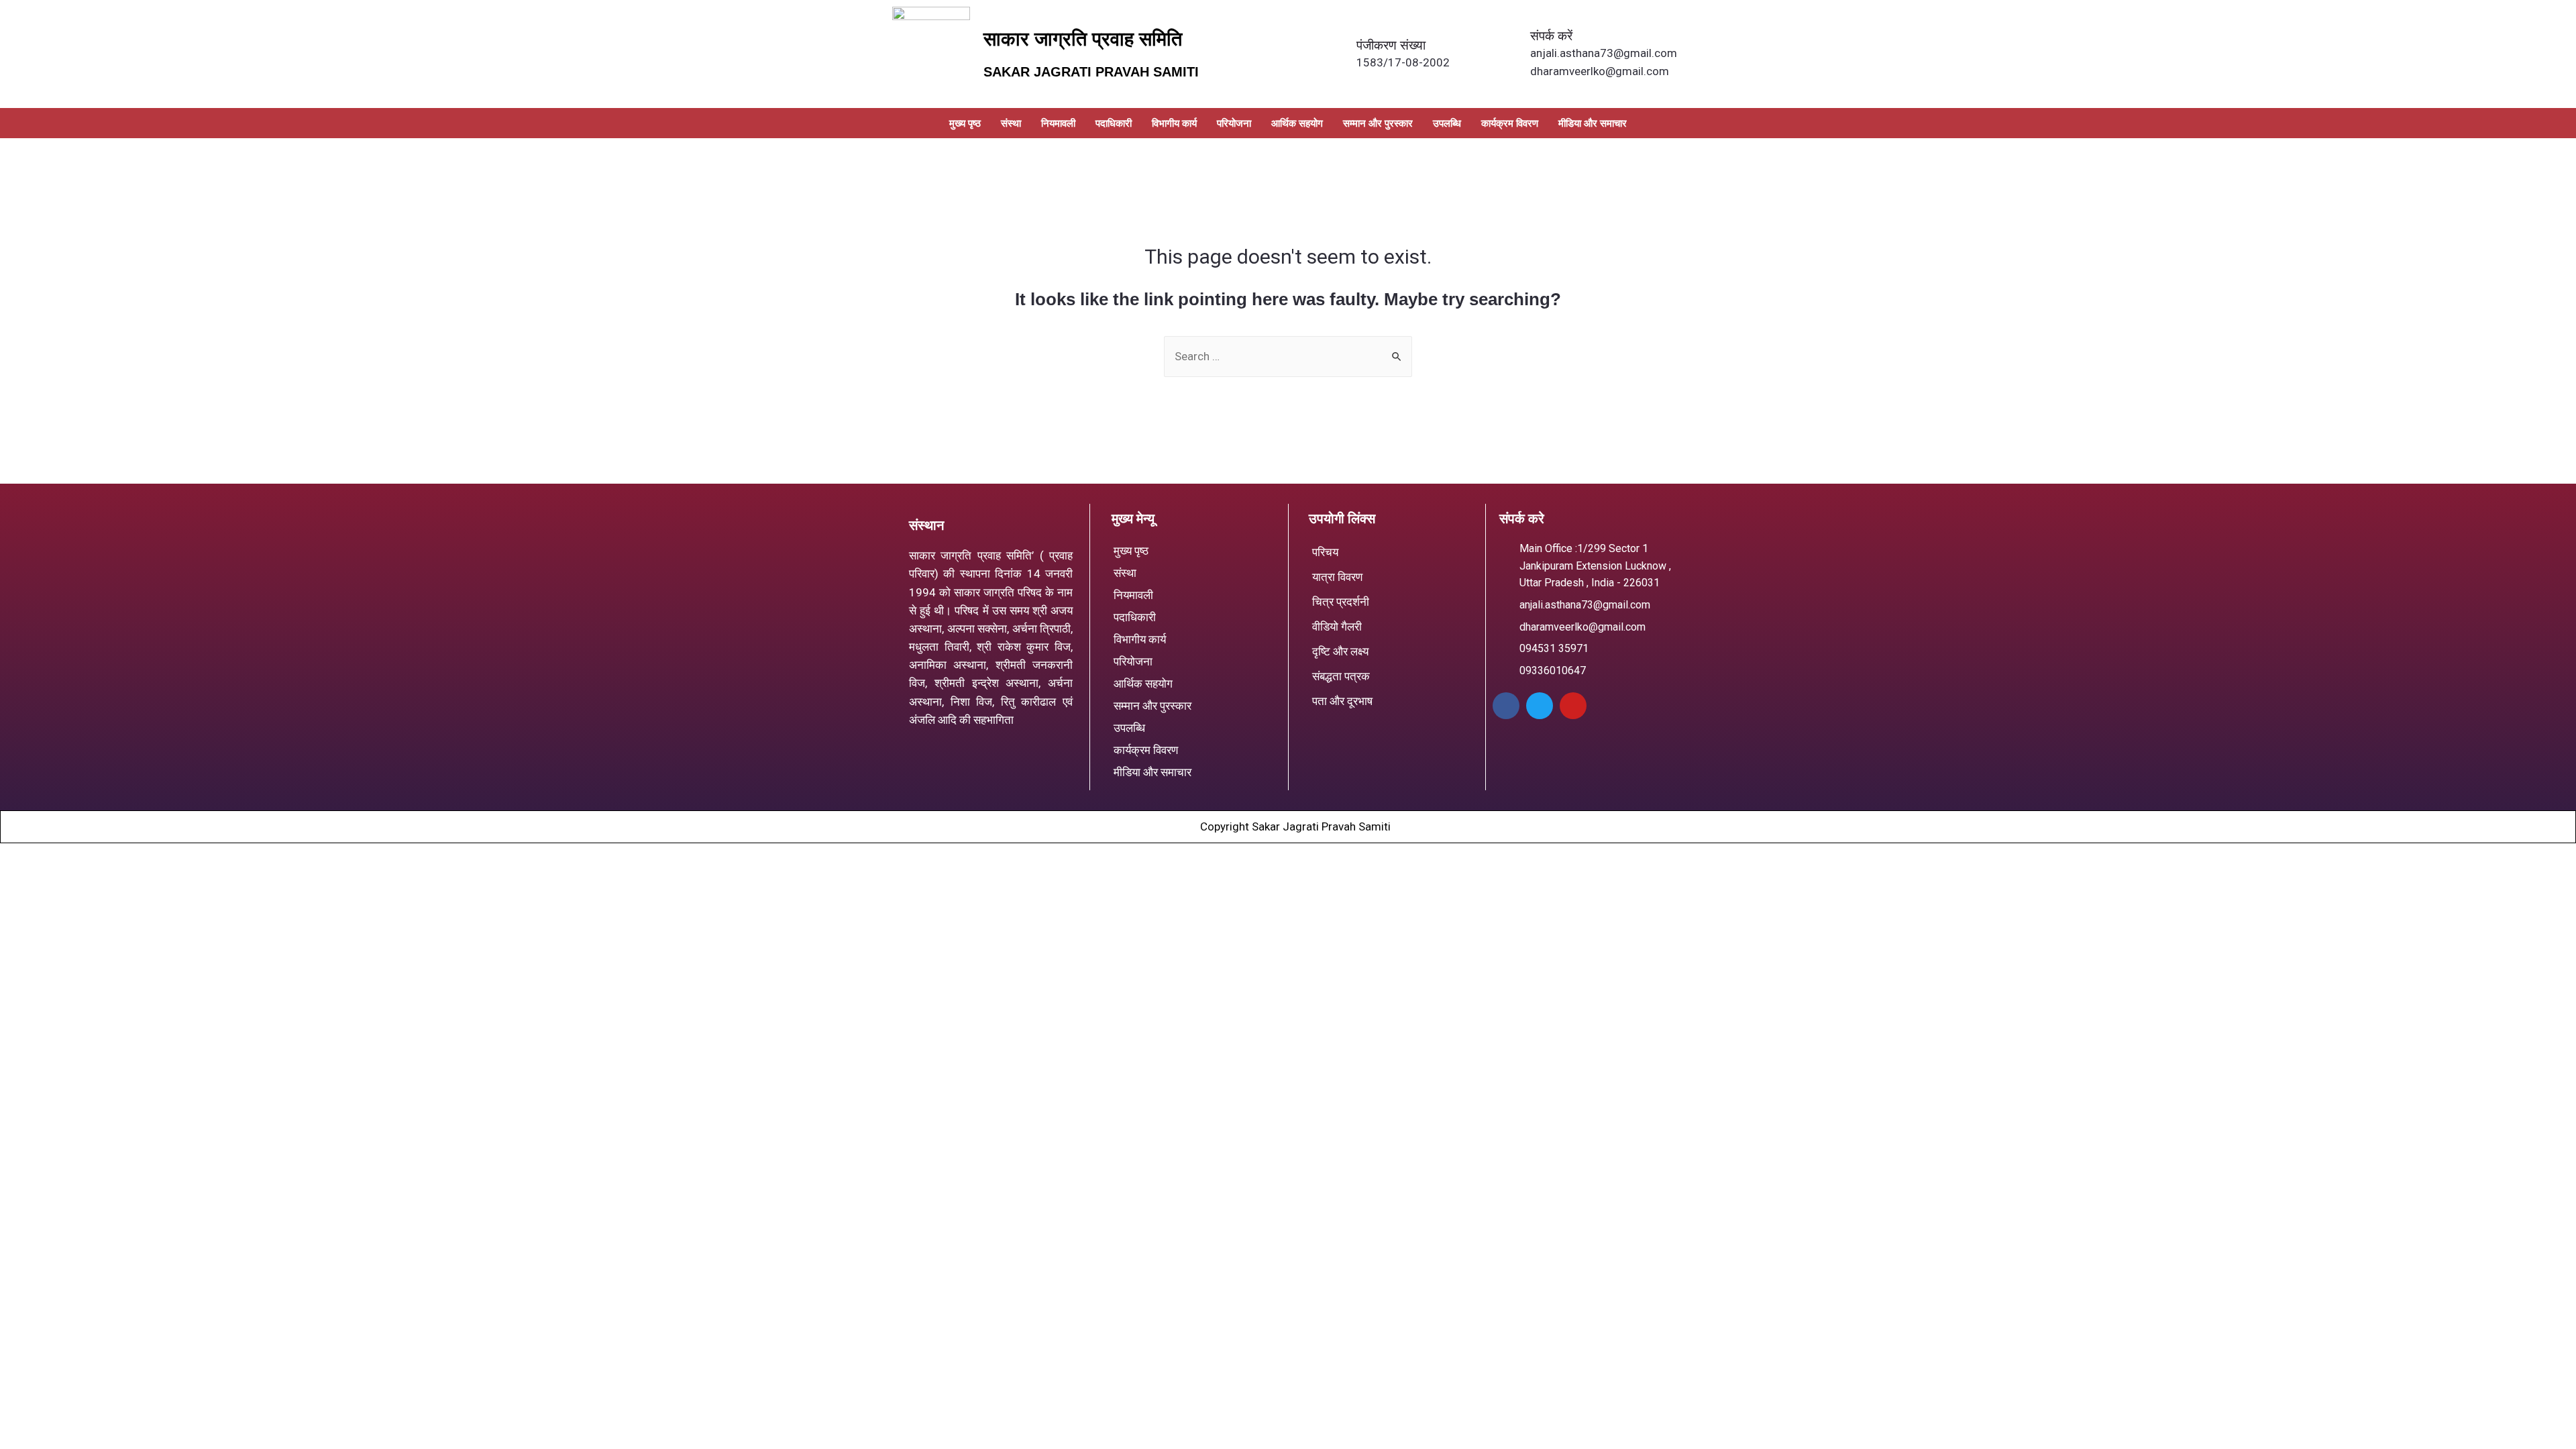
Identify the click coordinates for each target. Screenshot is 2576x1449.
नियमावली (1058, 123)
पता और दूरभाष (1342, 701)
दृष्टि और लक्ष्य (1340, 651)
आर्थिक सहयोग (1297, 123)
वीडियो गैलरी (1337, 627)
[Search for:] (1288, 356)
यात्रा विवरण (1337, 577)
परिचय (1325, 552)
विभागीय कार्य (1174, 123)
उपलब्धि (1447, 123)
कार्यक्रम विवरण (1510, 123)
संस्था (1011, 123)
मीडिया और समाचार (1593, 123)
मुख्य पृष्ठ (965, 123)
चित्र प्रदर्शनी (1341, 602)
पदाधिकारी (1114, 123)
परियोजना (1234, 123)
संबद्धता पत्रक (1341, 676)
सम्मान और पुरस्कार (1378, 123)
